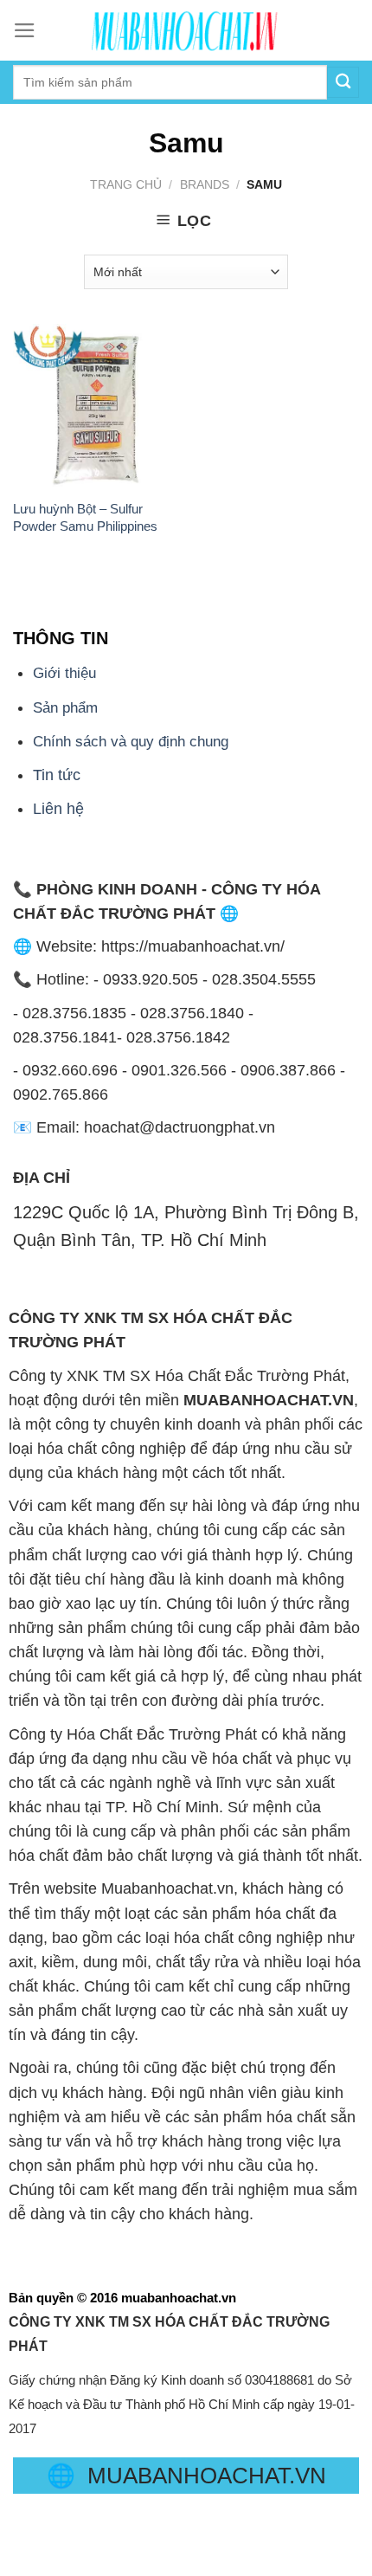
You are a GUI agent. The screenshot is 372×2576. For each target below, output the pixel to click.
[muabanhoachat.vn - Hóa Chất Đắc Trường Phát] (186, 30)
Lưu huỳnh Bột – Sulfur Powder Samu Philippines (85, 517)
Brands (205, 184)
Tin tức (57, 775)
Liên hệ (58, 809)
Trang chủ (126, 184)
